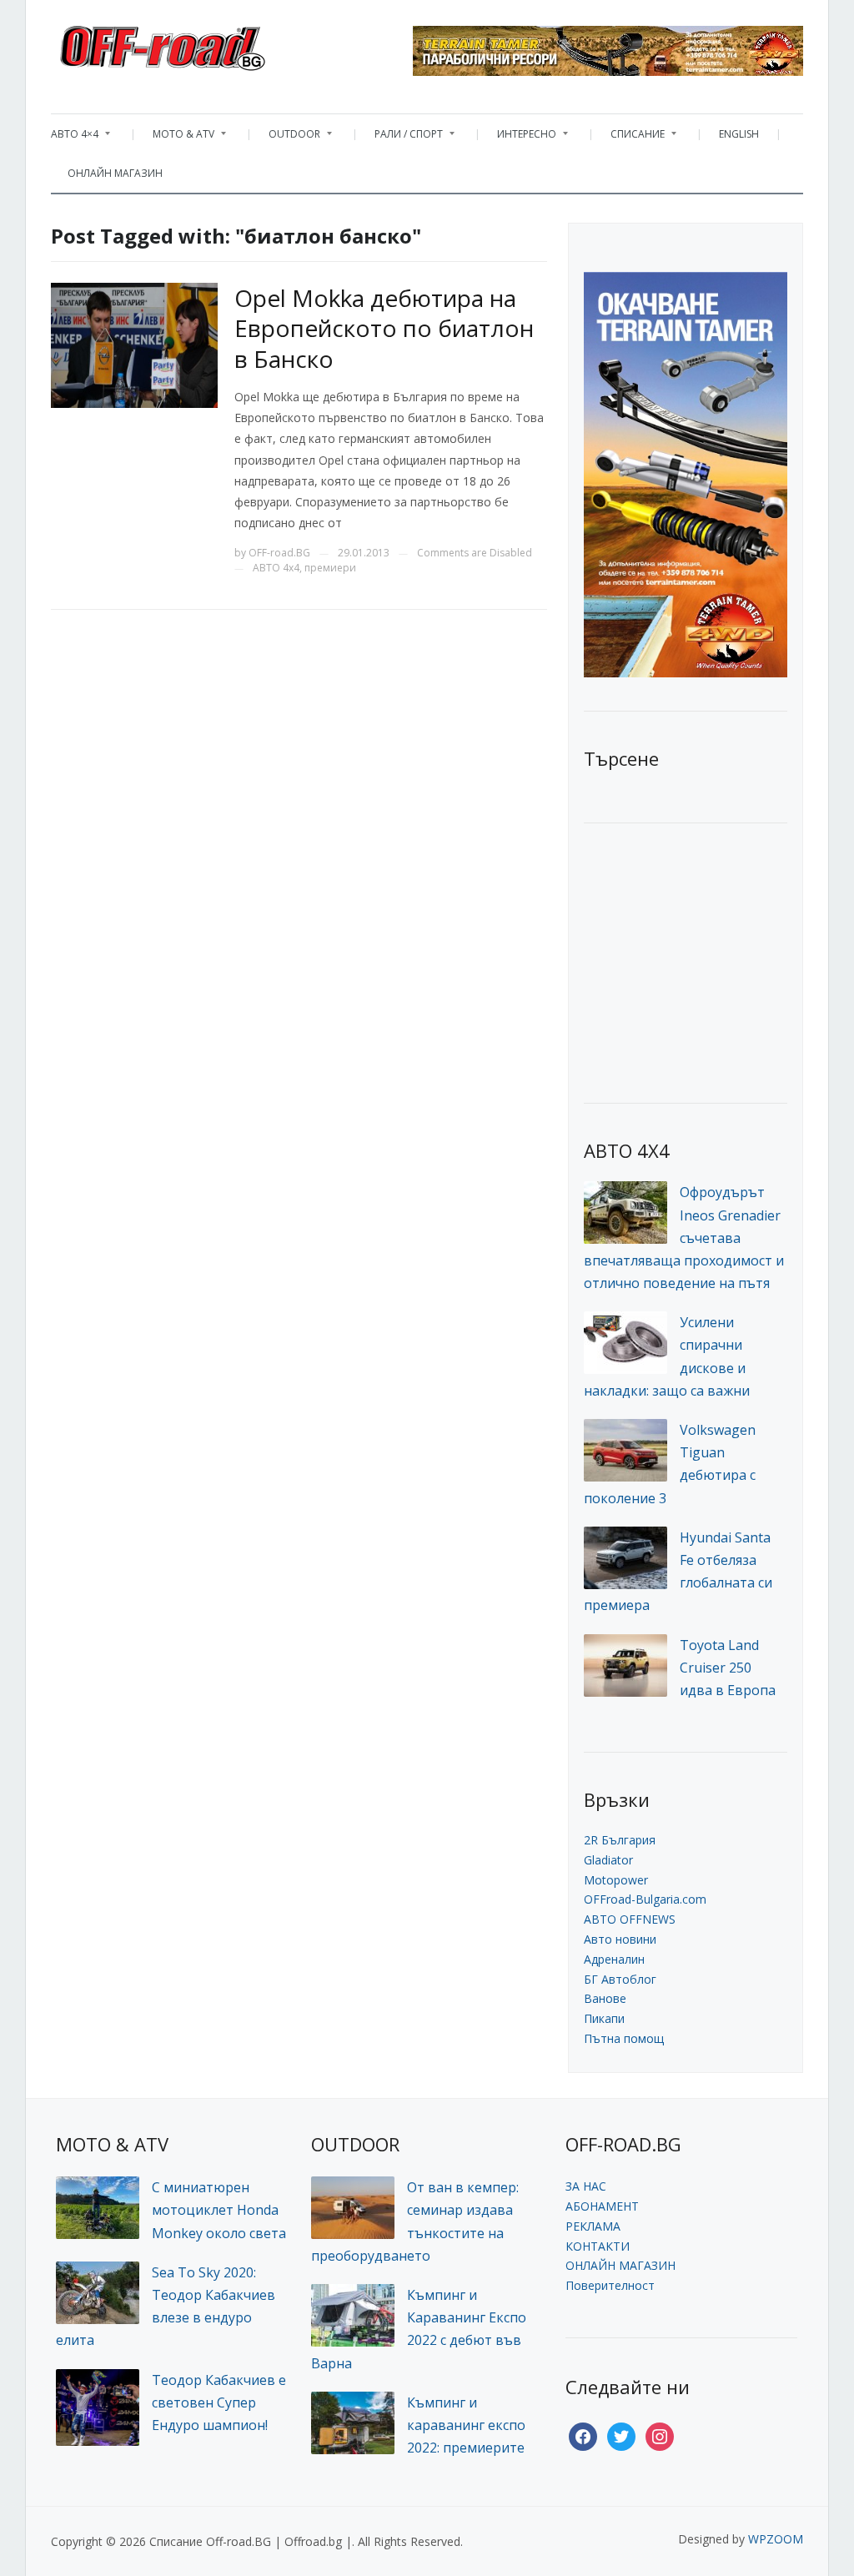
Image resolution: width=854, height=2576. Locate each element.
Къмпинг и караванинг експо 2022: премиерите (466, 2425)
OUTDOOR (286, 138)
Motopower (616, 1880)
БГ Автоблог (620, 1979)
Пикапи (604, 2018)
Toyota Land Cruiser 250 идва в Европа (728, 1668)
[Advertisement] (709, 961)
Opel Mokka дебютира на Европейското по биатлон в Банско (384, 328)
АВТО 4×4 (75, 138)
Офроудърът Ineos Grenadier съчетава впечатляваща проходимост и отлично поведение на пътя (684, 1238)
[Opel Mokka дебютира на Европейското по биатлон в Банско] (134, 344)
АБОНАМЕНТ (602, 2206)
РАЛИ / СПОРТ (400, 138)
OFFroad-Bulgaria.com (645, 1899)
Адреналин (614, 1959)
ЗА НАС (586, 2186)
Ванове (605, 1998)
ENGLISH (739, 134)
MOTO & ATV (175, 138)
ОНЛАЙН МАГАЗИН (115, 173)
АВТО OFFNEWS (630, 1919)
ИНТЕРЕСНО (518, 138)
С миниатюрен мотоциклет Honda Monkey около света (219, 2210)
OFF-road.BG (279, 553)
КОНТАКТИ (598, 2246)
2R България (620, 1840)
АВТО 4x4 (276, 568)
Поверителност (610, 2285)
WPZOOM (776, 2539)
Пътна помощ (624, 2038)
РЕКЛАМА (593, 2226)
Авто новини (620, 1939)
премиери (330, 568)
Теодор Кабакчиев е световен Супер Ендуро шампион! (219, 2402)
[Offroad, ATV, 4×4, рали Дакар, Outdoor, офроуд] (199, 43)
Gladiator (608, 1860)
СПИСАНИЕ (629, 138)
